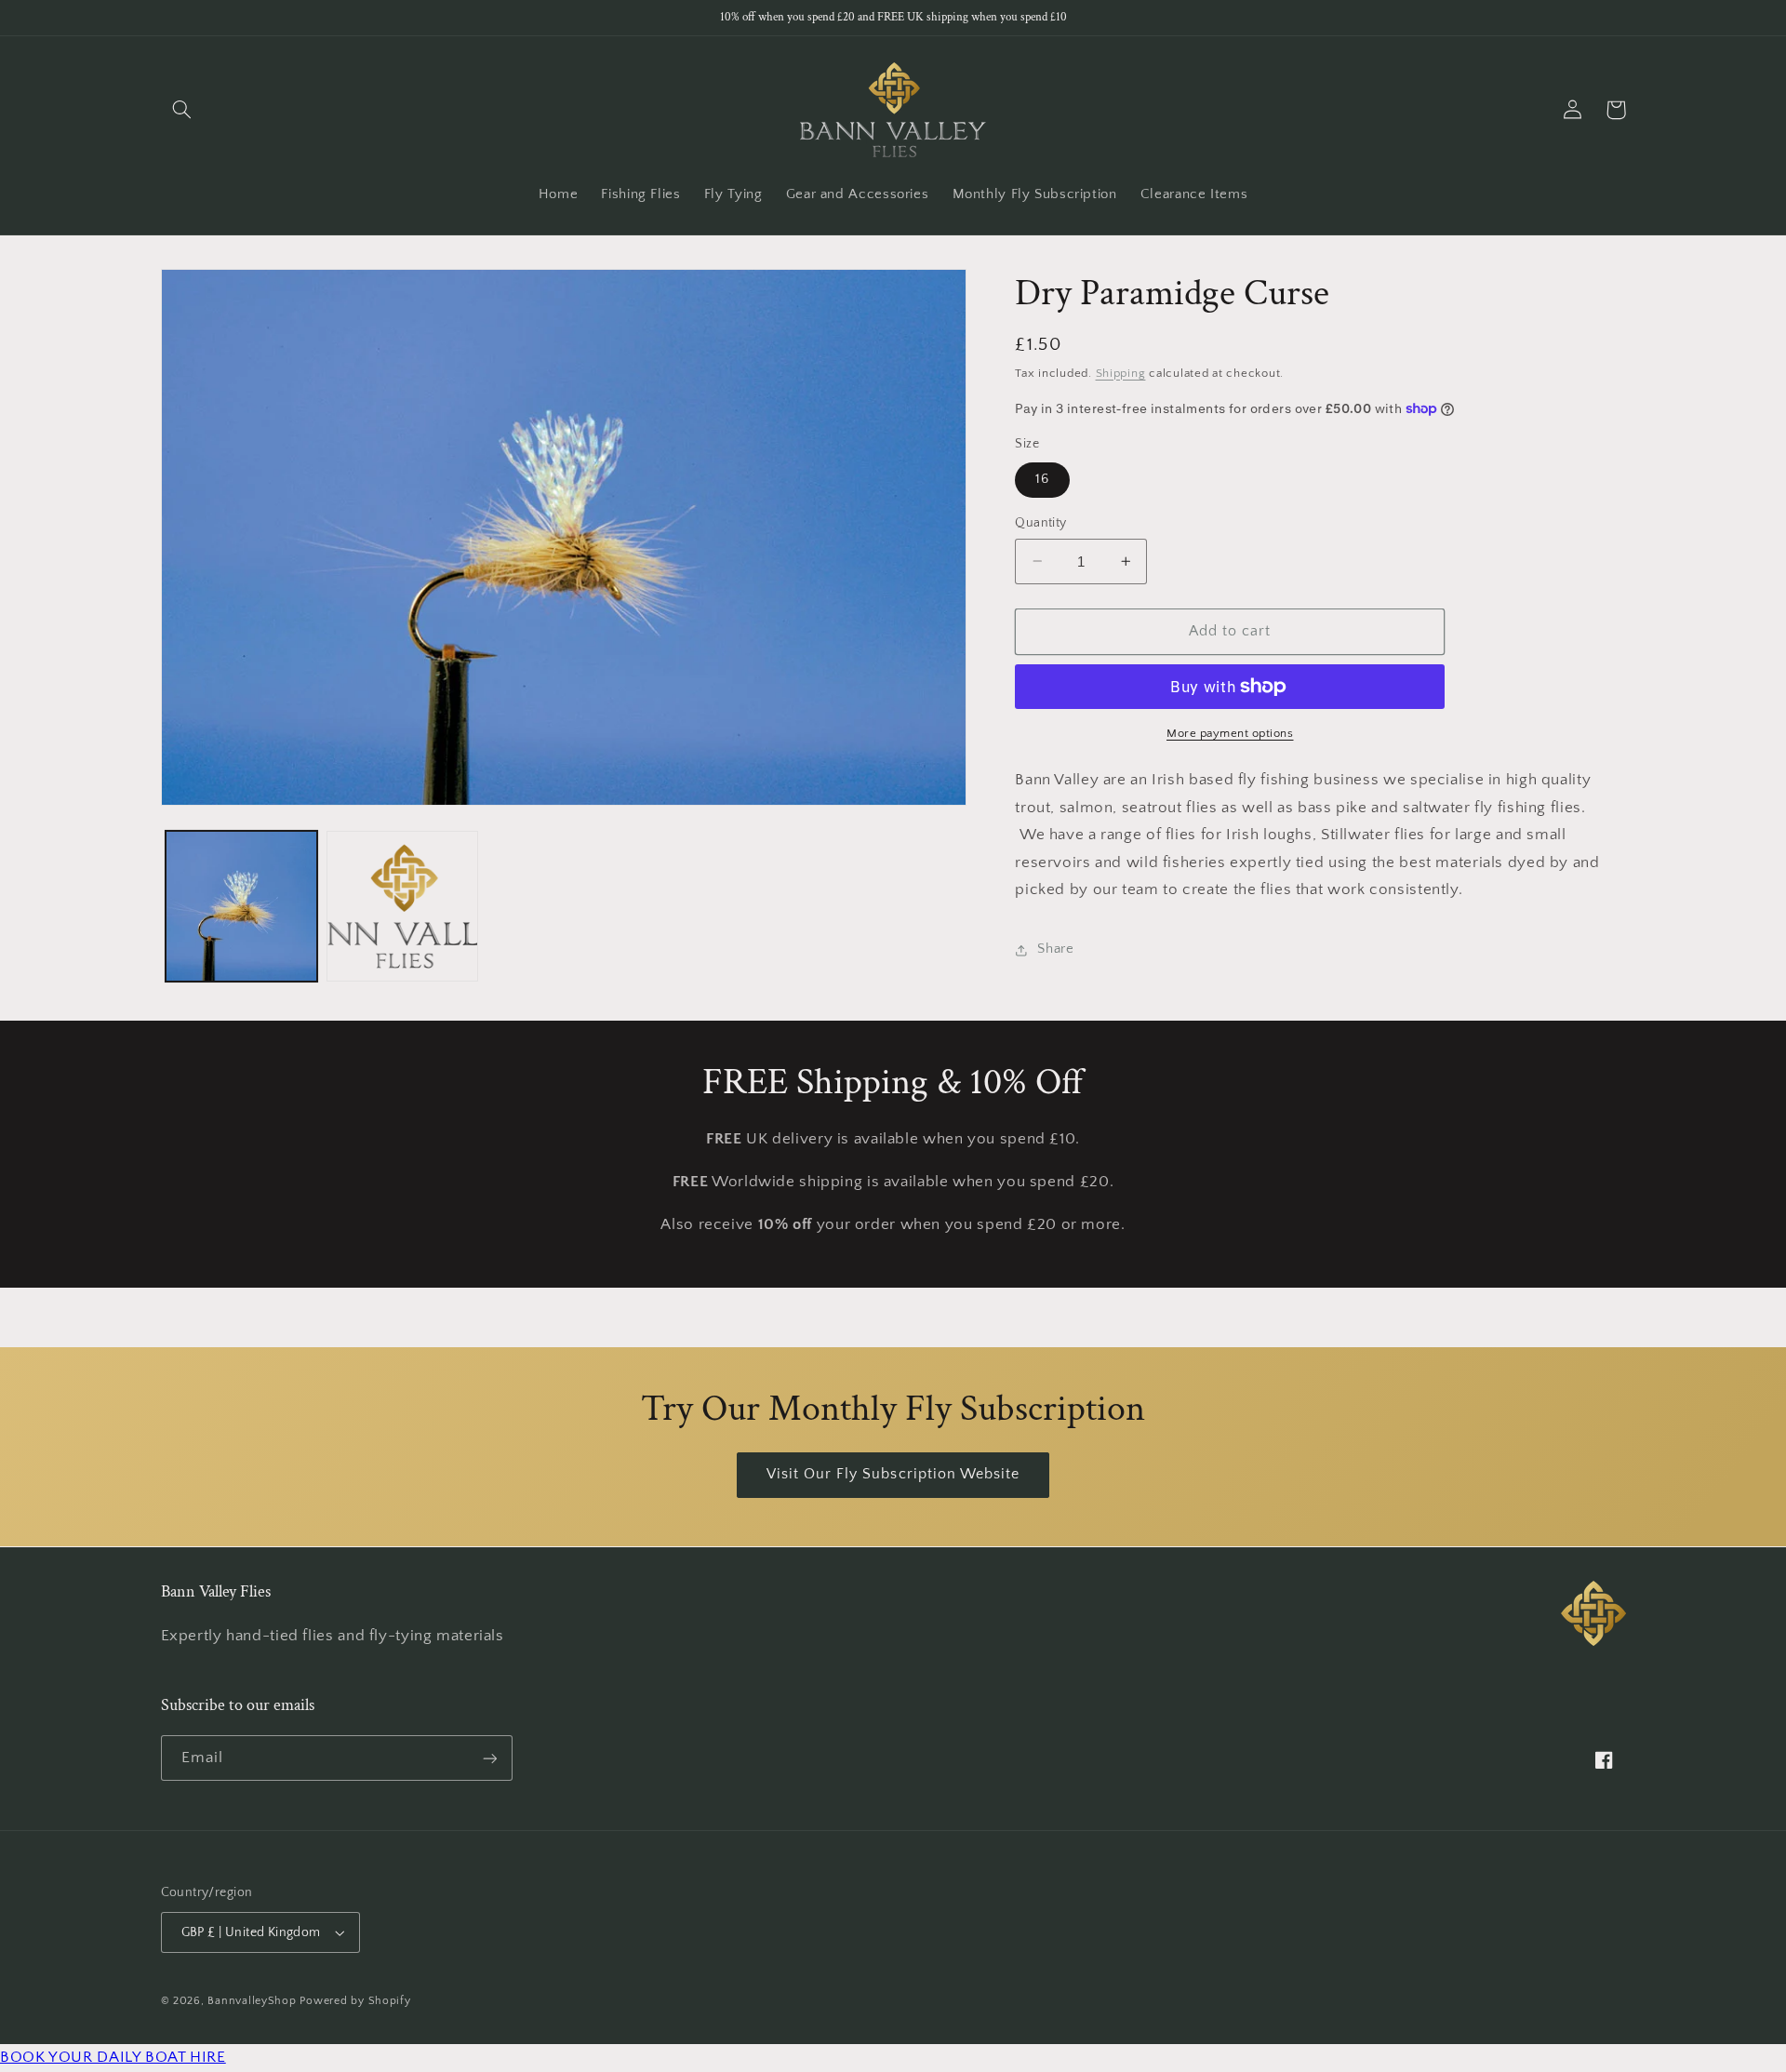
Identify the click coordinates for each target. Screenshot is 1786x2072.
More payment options (1230, 733)
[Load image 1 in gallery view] (241, 907)
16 (1042, 479)
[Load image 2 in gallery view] (402, 907)
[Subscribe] (489, 1758)
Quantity (1040, 523)
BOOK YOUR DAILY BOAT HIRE (113, 2057)
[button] (182, 110)
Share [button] (1055, 949)
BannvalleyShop (252, 2001)
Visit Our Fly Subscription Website (893, 1474)
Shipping (1121, 373)
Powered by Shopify (355, 2001)
